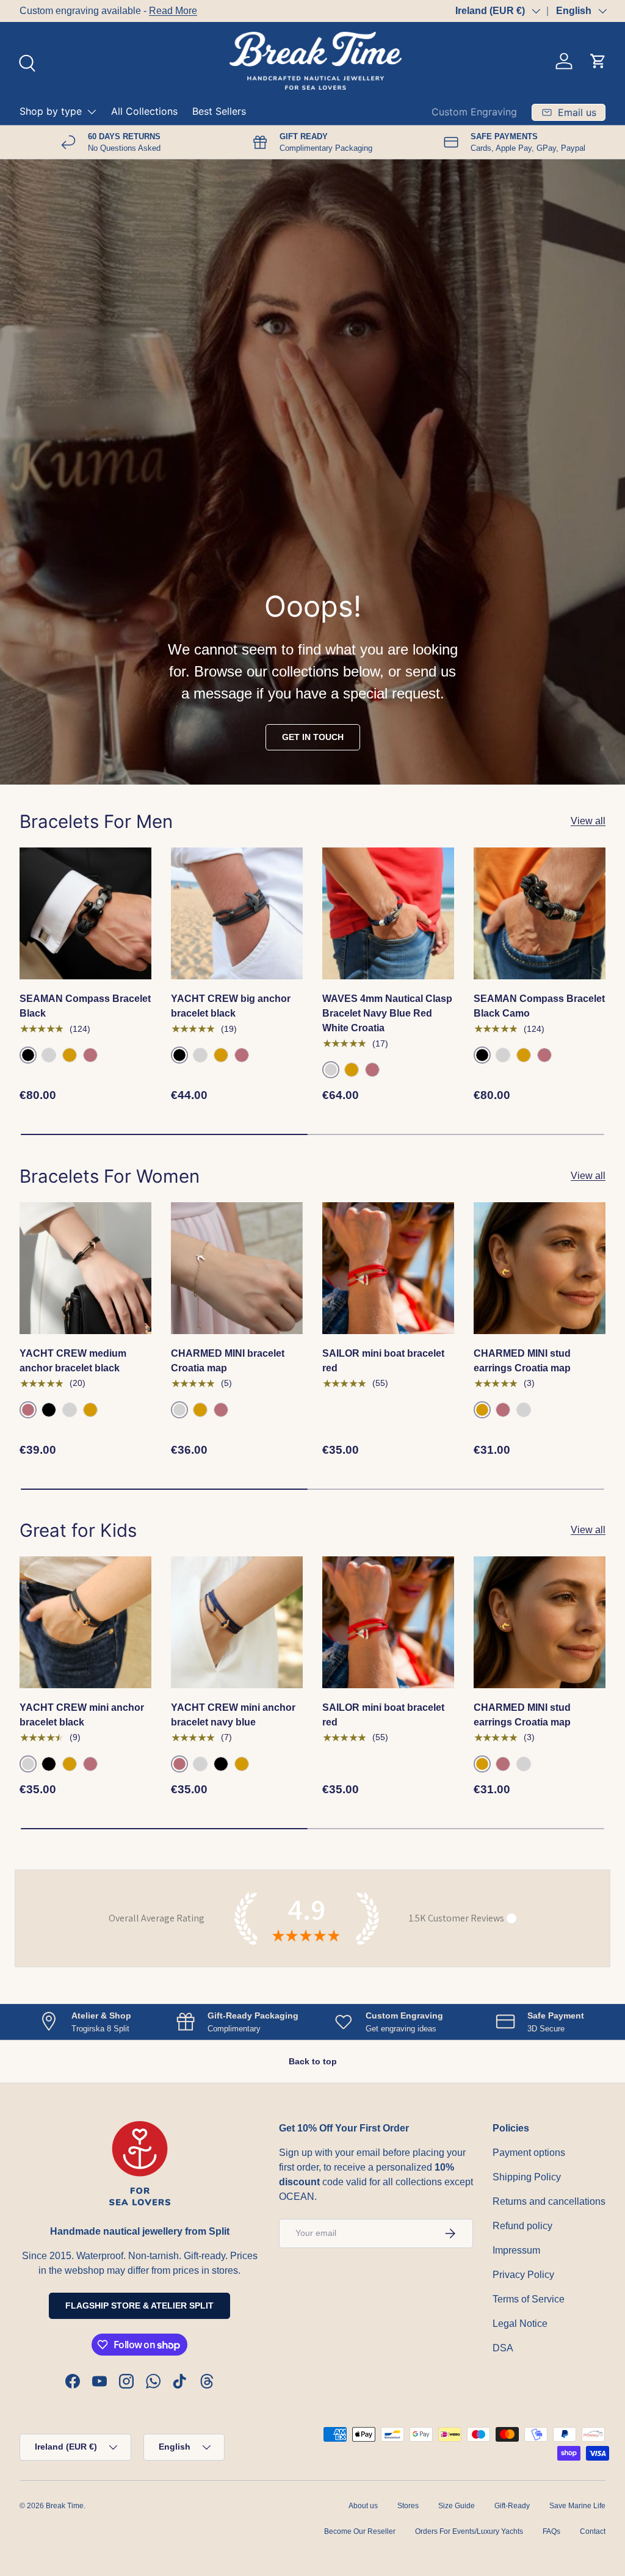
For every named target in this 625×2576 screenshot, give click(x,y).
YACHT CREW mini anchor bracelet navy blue (233, 1715)
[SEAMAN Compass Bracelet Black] (85, 913)
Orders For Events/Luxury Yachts (469, 2531)
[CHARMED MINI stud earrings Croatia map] (540, 1268)
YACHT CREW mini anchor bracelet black (82, 1715)
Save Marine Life (577, 2506)
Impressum (516, 2250)
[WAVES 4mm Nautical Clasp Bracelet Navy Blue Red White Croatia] (388, 913)
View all (588, 821)
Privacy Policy (523, 2275)
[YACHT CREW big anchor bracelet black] (237, 913)
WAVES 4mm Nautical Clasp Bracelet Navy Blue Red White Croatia (387, 1013)
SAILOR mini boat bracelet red (383, 1361)
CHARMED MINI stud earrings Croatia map (522, 1361)
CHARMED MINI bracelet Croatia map (228, 1361)
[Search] (26, 62)
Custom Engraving (474, 112)
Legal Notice (520, 2324)
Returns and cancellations (549, 2201)
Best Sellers (219, 111)
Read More (173, 11)
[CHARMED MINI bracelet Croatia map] (237, 1268)
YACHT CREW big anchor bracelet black (231, 1006)
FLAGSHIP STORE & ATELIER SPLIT (139, 2306)
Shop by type (51, 111)
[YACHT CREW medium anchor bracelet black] (85, 1268)
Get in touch (313, 737)
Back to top (313, 2061)
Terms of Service (529, 2299)
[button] (598, 61)
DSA (503, 2348)
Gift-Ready (512, 2506)
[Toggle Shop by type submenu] (92, 112)
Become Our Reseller (360, 2531)
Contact (593, 2531)
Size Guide (457, 2506)
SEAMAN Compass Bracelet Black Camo (539, 1006)
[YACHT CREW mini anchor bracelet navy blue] (237, 1622)
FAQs (551, 2531)
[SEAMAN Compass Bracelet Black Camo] (540, 913)
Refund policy (522, 2226)
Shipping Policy (527, 2177)
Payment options (529, 2153)
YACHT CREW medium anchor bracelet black (73, 1361)
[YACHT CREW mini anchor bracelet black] (85, 1622)
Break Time (65, 2506)
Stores (408, 2506)
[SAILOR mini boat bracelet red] (388, 1268)
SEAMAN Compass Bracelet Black (85, 1006)
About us (363, 2506)
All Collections (144, 111)
